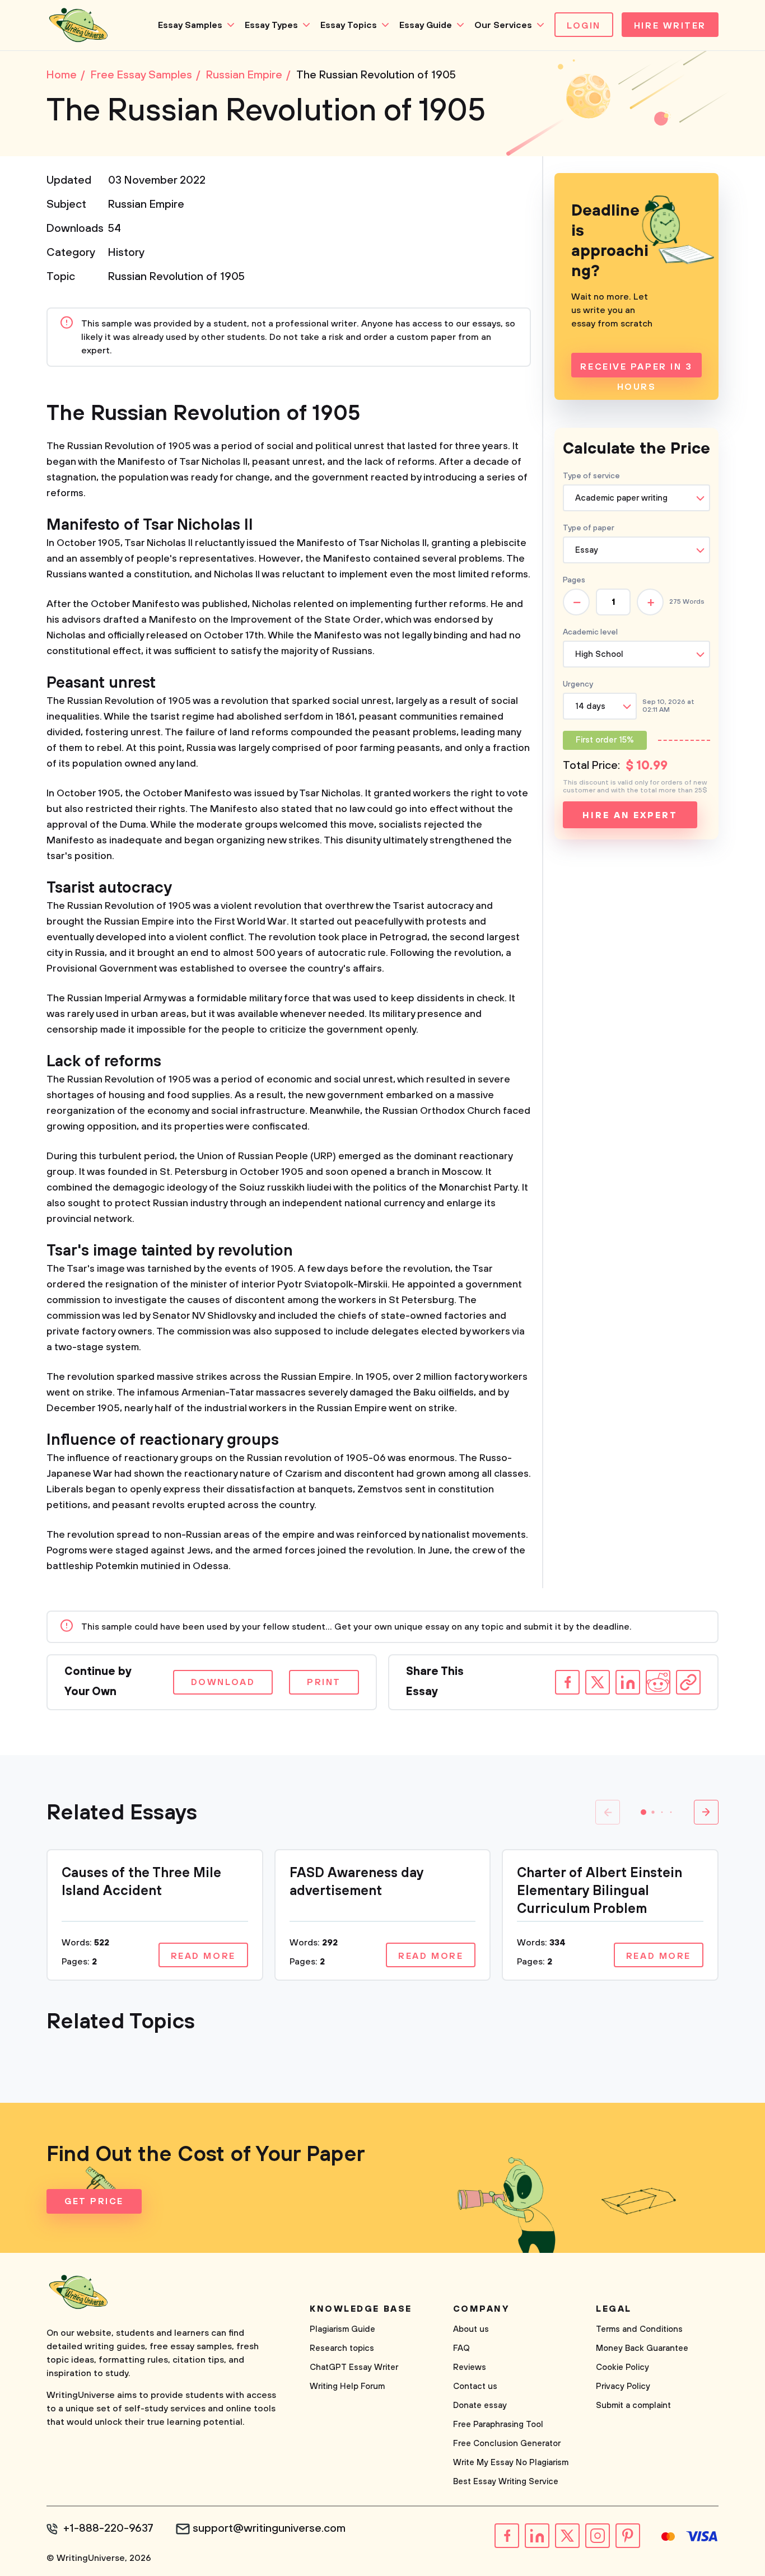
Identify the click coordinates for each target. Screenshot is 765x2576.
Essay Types (271, 25)
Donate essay (480, 2405)
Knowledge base (361, 2309)
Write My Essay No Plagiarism (511, 2463)
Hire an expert (630, 815)
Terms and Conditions (639, 2329)
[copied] (688, 1682)
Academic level (590, 632)
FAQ (461, 2348)
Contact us (475, 2386)
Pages (574, 580)
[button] (643, 1812)
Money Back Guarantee (642, 2348)
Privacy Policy (623, 2386)
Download (223, 1682)
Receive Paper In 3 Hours (636, 369)
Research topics (342, 2348)
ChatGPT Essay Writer (354, 2367)
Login (584, 26)
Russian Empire (146, 205)
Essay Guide (426, 25)
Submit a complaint (633, 2405)
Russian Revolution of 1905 (176, 277)
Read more (203, 1956)
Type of (589, 528)
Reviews (470, 2367)
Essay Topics (349, 25)
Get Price (94, 2201)
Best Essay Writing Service (506, 2482)
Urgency (578, 684)
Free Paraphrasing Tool (498, 2425)
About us (471, 2329)
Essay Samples (190, 25)
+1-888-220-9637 (108, 2529)
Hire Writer (670, 26)
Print (324, 1682)
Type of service (591, 476)
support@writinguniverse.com (269, 2529)
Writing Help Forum (347, 2386)
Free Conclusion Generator (507, 2444)
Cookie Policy (622, 2367)
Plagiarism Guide (342, 2329)
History (126, 253)
